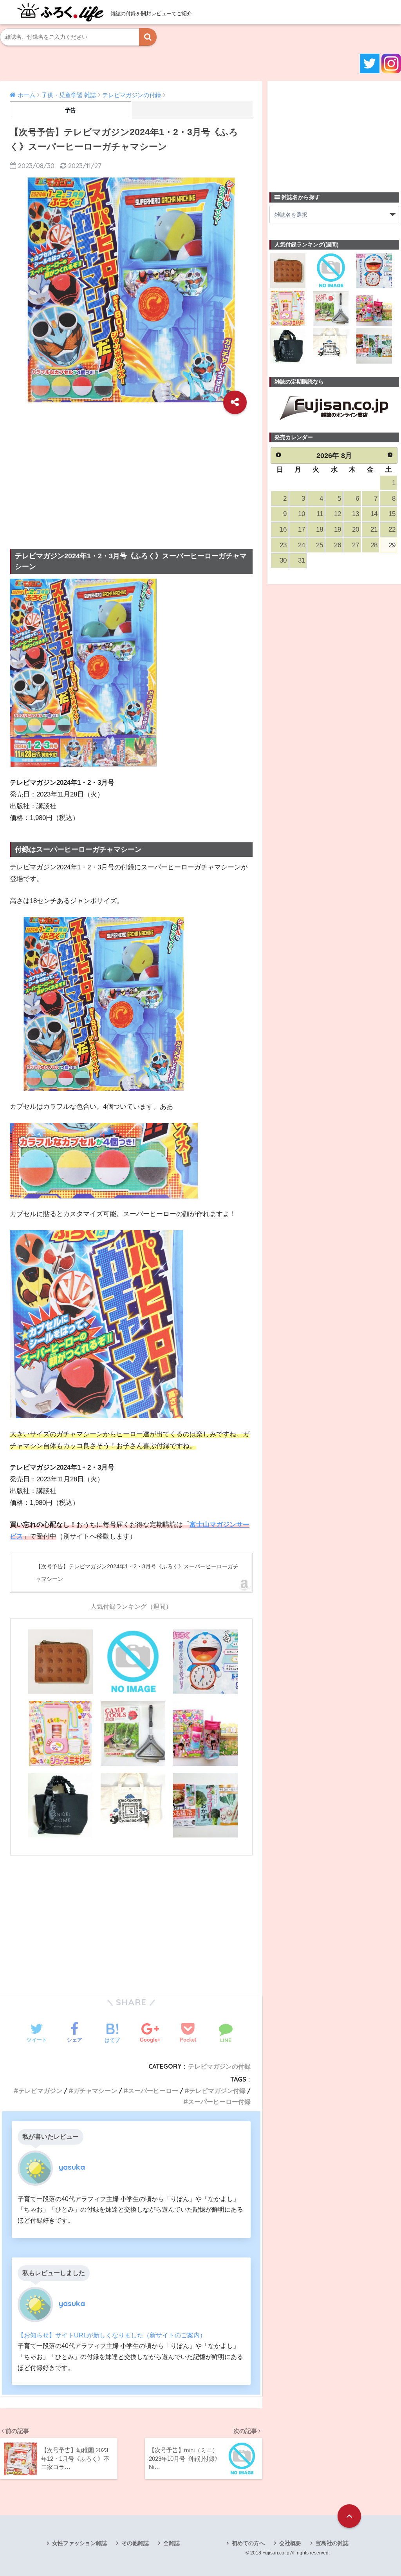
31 (302, 560)
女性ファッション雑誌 (79, 2543)
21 (374, 530)
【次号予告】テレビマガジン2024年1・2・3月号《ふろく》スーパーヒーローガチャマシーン (137, 1573)
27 (356, 545)
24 (302, 545)
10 (302, 514)
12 (338, 514)
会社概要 (290, 2543)
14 (374, 514)
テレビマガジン (40, 2091)
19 (338, 530)
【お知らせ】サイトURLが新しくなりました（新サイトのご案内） (112, 2335)
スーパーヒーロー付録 (219, 2102)
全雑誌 (172, 2543)
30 (283, 560)
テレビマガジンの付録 (219, 2066)
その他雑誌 (135, 2543)
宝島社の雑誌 (332, 2543)
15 (392, 514)
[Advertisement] (131, 476)
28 (374, 545)
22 (392, 530)
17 (302, 530)
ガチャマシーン (95, 2091)
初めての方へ (248, 2543)
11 (320, 514)
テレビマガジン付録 (217, 2091)
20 (356, 530)
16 (283, 530)
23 (283, 545)
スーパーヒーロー (153, 2091)
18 (320, 530)
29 (392, 545)
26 (338, 545)
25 (320, 545)
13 (356, 514)
